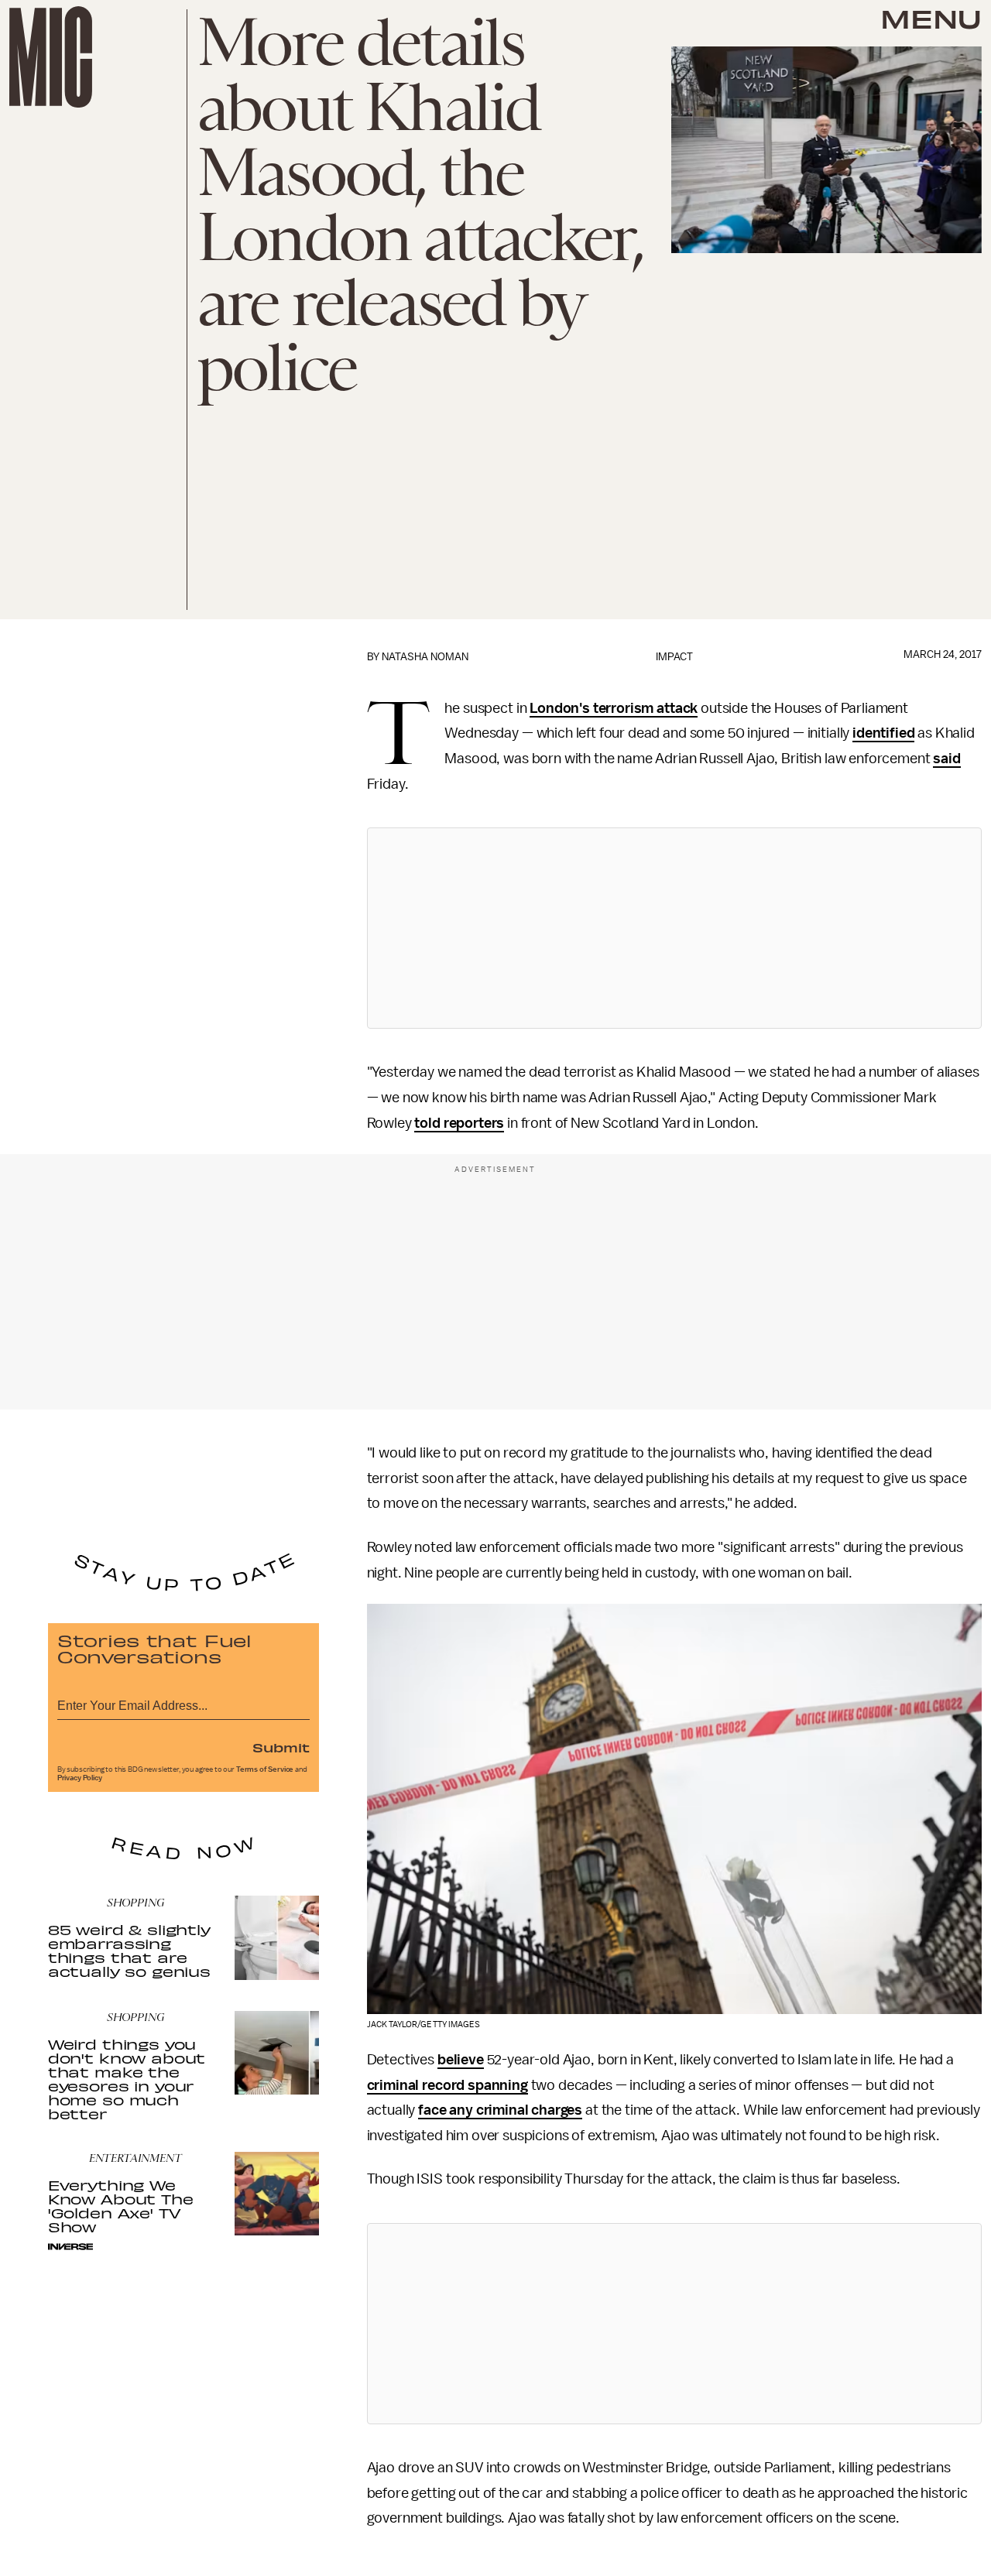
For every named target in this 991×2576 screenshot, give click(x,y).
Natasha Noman (425, 657)
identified (883, 733)
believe (461, 2060)
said (946, 759)
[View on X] (674, 928)
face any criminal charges (500, 2110)
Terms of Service (265, 1769)
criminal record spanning (447, 2085)
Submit (281, 1747)
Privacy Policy (80, 1778)
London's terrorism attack (614, 708)
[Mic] (51, 57)
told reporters (459, 1123)
